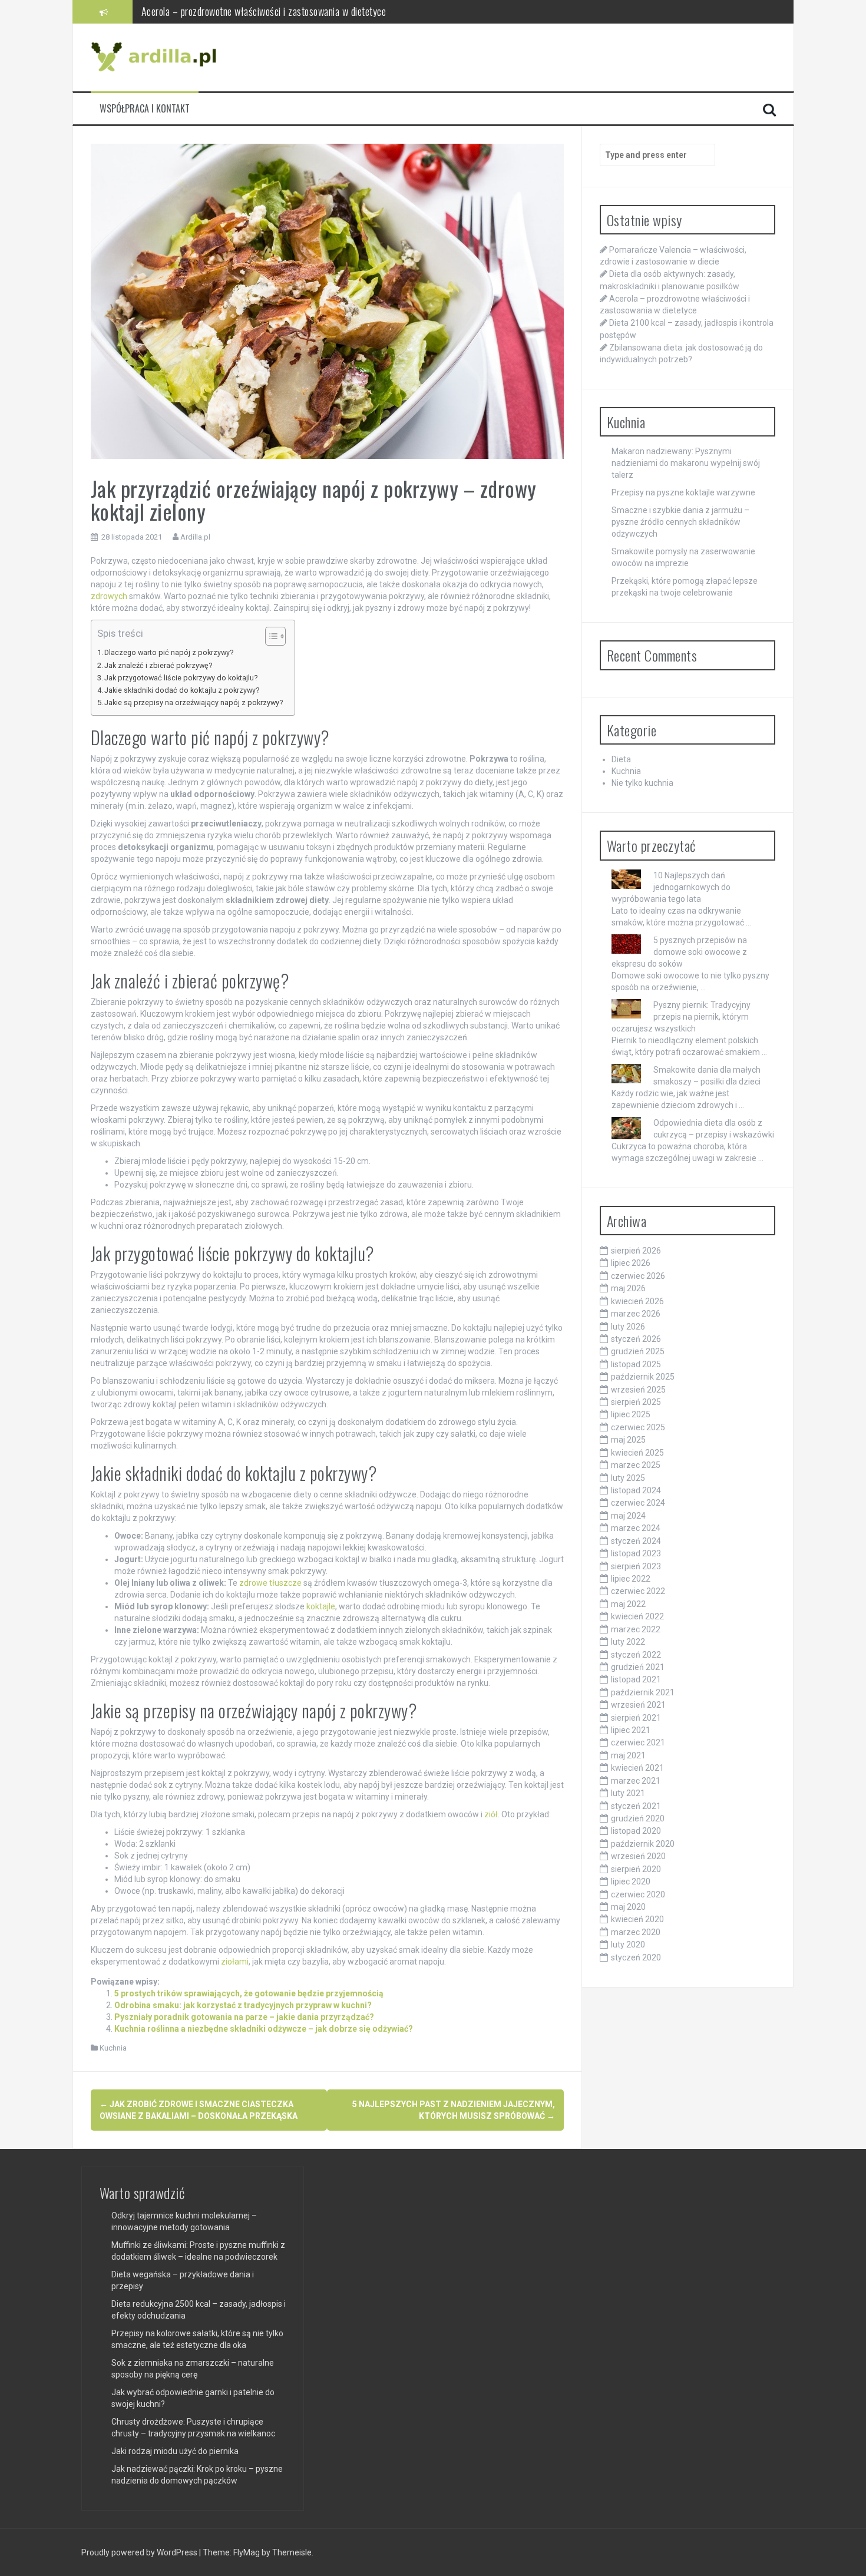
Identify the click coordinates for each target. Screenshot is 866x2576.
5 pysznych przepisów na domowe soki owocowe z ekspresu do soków (679, 952)
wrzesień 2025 (638, 1390)
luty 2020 (628, 1945)
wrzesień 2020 (638, 1856)
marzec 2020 (636, 1932)
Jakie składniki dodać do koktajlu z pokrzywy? (182, 690)
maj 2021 (628, 1755)
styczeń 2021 (636, 1806)
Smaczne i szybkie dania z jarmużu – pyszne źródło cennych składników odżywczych (680, 522)
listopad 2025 (636, 1364)
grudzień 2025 (638, 1351)
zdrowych (109, 596)
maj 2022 (628, 1604)
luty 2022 (628, 1642)
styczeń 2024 (636, 1541)
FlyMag (247, 2552)
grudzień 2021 (638, 1667)
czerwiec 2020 (638, 1894)
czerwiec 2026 (638, 1276)
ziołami (235, 1962)
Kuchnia (113, 2048)
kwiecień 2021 (637, 1768)
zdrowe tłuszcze (270, 1583)
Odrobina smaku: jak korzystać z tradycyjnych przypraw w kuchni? (243, 2005)
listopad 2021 (636, 1679)
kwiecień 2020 (637, 1919)
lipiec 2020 (631, 1881)
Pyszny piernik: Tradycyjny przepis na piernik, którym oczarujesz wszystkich (681, 1017)
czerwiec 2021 (638, 1742)
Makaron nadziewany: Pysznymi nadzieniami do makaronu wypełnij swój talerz (686, 463)
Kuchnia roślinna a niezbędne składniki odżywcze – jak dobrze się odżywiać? (264, 2029)
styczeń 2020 (636, 1957)
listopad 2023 (636, 1553)
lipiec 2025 (631, 1414)
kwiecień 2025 (637, 1453)
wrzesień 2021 (638, 1705)
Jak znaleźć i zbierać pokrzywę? (158, 665)
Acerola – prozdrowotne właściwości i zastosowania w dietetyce (264, 11)
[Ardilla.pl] (156, 57)
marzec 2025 (636, 1465)
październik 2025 (643, 1377)
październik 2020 (643, 1844)
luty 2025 (628, 1478)
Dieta (621, 759)
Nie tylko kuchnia (642, 783)
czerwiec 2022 (638, 1591)
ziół (491, 1814)
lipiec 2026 (631, 1263)
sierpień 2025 (636, 1402)
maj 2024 (628, 1516)
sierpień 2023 (636, 1566)
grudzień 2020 (638, 1818)
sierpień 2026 (636, 1251)
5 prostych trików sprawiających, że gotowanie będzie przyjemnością (249, 1993)
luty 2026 (628, 1327)
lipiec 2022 (631, 1579)
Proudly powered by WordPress (140, 2552)
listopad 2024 (636, 1490)
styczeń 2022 (636, 1655)
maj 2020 (628, 1907)
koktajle (321, 1606)
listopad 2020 (636, 1831)
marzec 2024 (636, 1528)
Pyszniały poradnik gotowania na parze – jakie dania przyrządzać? (244, 2017)
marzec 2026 (636, 1314)
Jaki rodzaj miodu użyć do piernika (175, 2451)
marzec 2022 (636, 1629)
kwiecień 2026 (637, 1301)
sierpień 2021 (636, 1718)
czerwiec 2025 (638, 1427)
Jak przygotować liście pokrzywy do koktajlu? (181, 678)
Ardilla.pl (195, 537)
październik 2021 (643, 1692)
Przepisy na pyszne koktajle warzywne (683, 492)
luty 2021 (628, 1793)
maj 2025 (628, 1440)
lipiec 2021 (631, 1730)
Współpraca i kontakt (145, 109)
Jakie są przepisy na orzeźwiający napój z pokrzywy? (194, 702)
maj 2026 (628, 1288)
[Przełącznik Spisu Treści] (270, 636)
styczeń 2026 (636, 1339)
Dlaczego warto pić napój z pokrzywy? (169, 652)
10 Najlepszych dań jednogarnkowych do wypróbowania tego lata (671, 887)
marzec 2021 (636, 1781)
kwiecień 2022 (637, 1616)
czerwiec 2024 (638, 1503)
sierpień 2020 (636, 1869)
